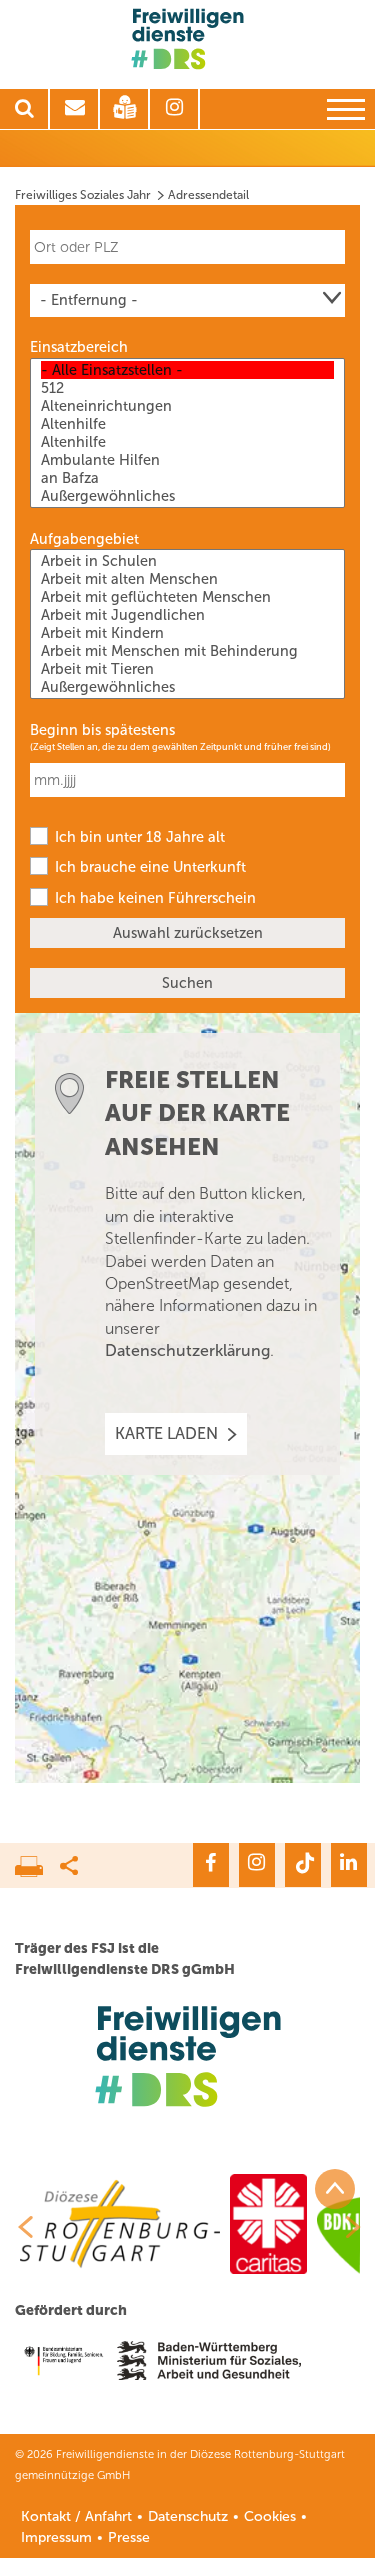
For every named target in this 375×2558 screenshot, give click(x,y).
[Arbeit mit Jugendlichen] (187, 615)
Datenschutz (188, 2516)
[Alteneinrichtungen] (187, 406)
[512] (187, 388)
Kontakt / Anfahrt (76, 2516)
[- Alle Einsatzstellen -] (187, 370)
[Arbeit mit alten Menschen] (187, 579)
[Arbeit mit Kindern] (187, 633)
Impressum (56, 2537)
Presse (129, 2537)
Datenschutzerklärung (187, 1350)
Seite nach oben (335, 2189)
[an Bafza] (187, 478)
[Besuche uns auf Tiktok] (303, 1865)
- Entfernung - (89, 300)
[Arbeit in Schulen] (187, 561)
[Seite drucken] (37, 1861)
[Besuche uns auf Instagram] (257, 1865)
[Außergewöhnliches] (187, 496)
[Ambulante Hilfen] (187, 460)
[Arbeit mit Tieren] (187, 669)
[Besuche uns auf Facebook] (211, 1865)
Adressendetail (208, 195)
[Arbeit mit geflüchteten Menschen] (187, 597)
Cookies (270, 2516)
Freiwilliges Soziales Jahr (83, 195)
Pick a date (333, 770)
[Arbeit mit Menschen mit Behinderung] (187, 651)
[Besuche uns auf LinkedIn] (349, 1865)
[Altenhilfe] (187, 424)
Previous (18, 2227)
